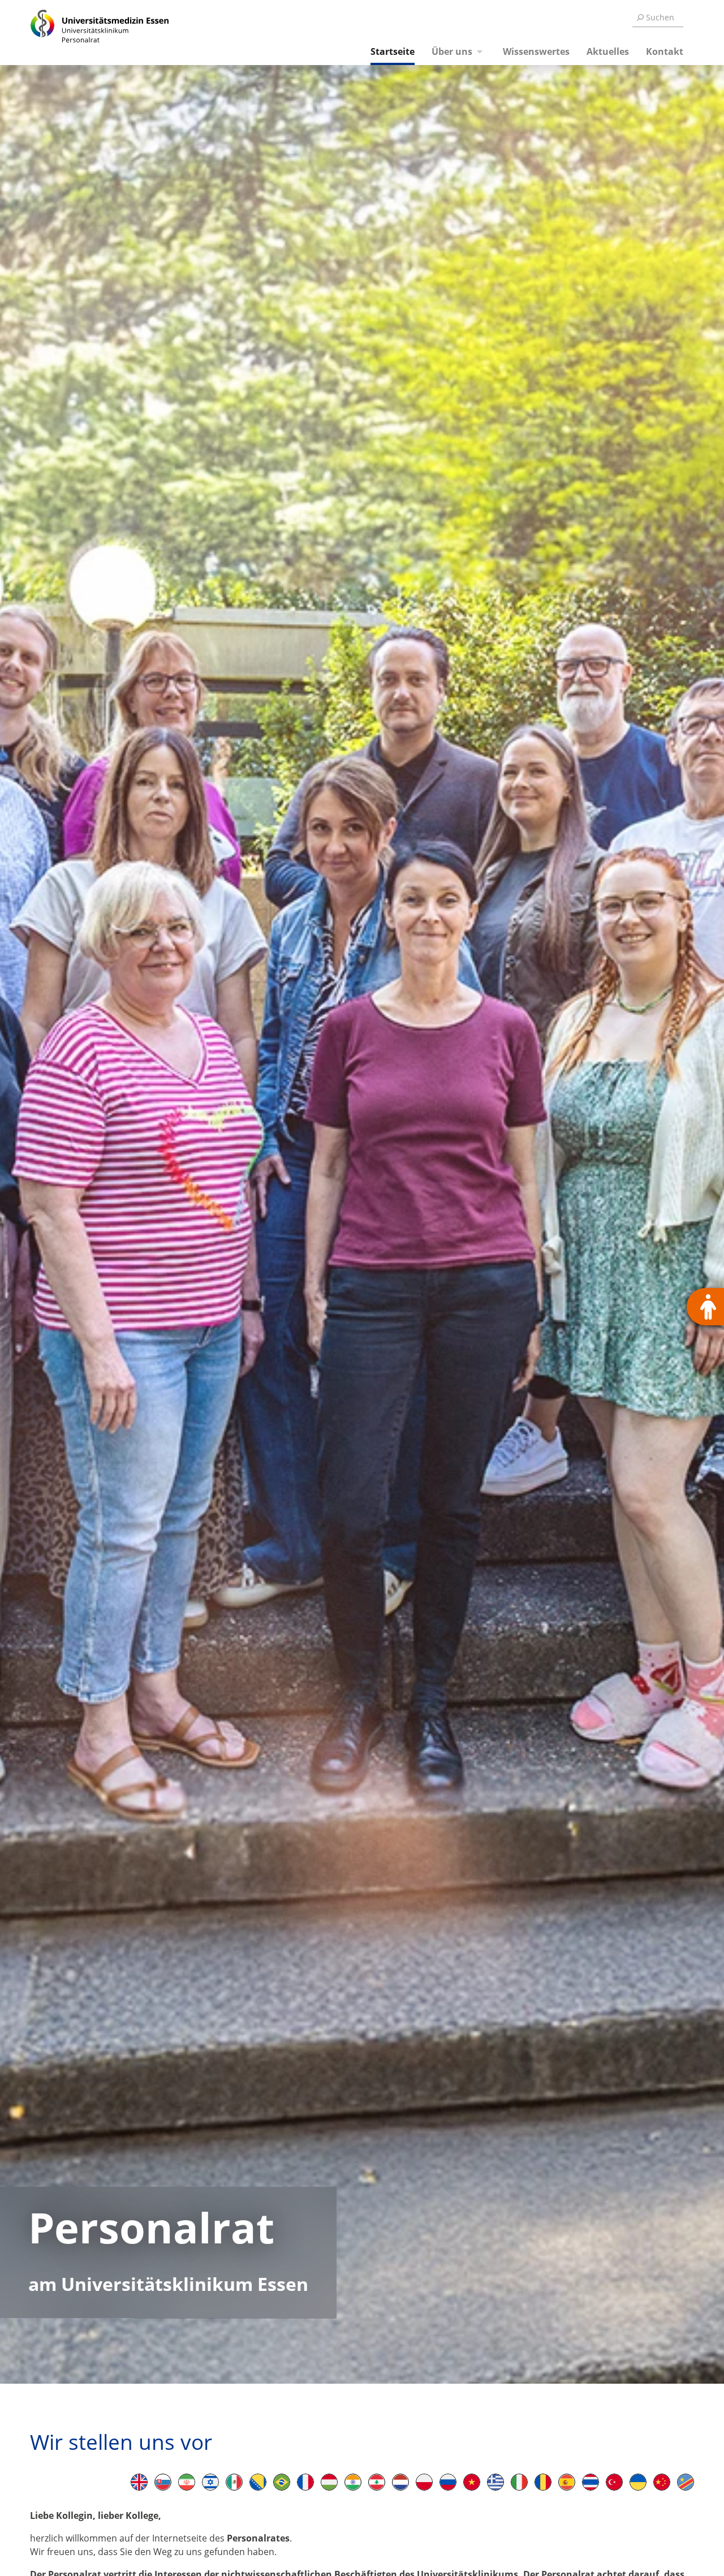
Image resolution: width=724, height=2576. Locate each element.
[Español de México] (234, 2482)
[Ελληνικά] (495, 2482)
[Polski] (424, 2482)
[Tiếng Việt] (472, 2482)
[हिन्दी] (353, 2482)
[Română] (543, 2482)
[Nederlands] (400, 2482)
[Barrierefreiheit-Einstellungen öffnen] (705, 1307)
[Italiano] (519, 2482)
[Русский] (448, 2482)
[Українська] (638, 2482)
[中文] (662, 2482)
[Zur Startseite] (87, 33)
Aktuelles (608, 51)
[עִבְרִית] (210, 2482)
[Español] (567, 2482)
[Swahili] (686, 2482)
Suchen (660, 17)
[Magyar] (329, 2482)
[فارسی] (187, 2482)
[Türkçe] (614, 2482)
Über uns (452, 51)
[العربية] (377, 2482)
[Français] (305, 2482)
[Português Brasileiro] (282, 2482)
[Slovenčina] (163, 2482)
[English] (139, 2482)
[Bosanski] (258, 2482)
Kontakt (665, 51)
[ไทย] (591, 2482)
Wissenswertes (536, 51)
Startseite (393, 51)
